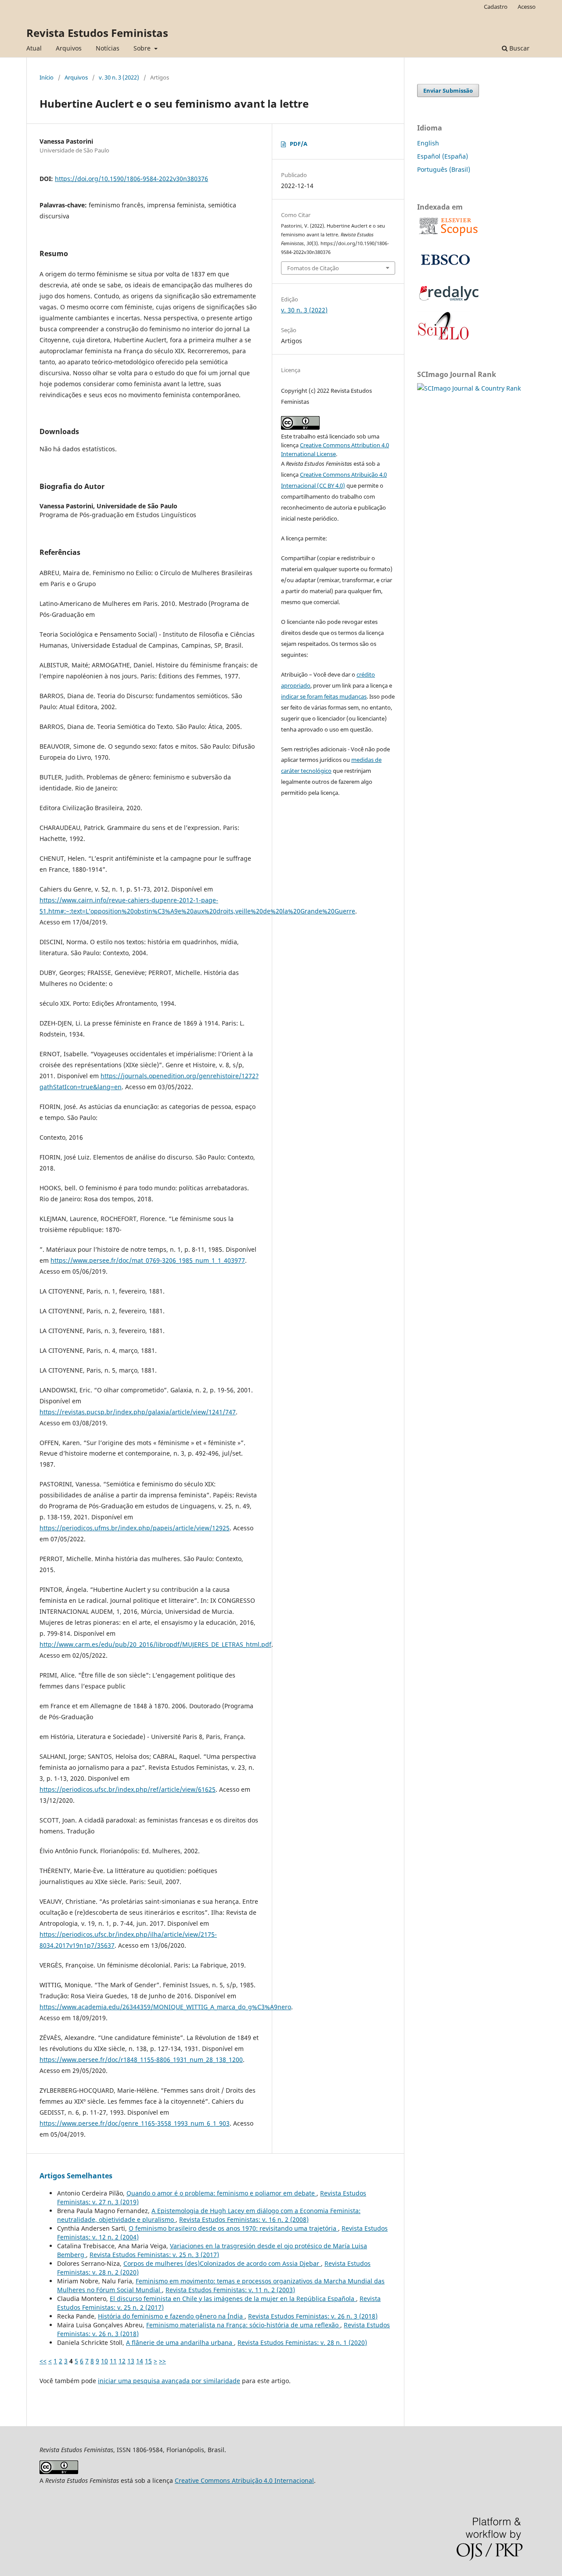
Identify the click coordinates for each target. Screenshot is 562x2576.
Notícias (108, 48)
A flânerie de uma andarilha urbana (180, 2342)
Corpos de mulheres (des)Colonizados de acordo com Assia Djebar (222, 2263)
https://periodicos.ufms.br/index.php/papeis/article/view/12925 (135, 1528)
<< (43, 2361)
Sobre (143, 48)
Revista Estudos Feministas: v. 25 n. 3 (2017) (154, 2255)
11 (113, 2361)
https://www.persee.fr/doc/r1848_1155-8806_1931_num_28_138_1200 (141, 2060)
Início (47, 77)
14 (140, 2361)
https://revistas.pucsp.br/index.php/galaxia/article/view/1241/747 (138, 1412)
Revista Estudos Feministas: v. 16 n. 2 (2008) (244, 2219)
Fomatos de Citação (313, 268)
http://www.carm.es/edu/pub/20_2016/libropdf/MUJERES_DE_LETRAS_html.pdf (155, 1644)
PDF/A (299, 144)
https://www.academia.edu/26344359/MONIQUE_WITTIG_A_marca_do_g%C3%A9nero (165, 2007)
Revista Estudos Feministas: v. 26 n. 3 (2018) (313, 2316)
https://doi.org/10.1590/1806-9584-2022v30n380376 (131, 179)
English (428, 143)
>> (162, 2361)
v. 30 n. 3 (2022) (119, 77)
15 (148, 2361)
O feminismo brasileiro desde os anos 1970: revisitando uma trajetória (233, 2228)
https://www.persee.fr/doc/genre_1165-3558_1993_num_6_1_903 (135, 2123)
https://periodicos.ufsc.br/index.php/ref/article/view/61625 (128, 1789)
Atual (34, 48)
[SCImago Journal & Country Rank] (469, 388)
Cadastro (496, 7)
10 (104, 2361)
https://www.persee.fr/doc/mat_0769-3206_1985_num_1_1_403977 (148, 1260)
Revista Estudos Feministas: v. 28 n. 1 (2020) (302, 2342)
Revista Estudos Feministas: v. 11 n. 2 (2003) (230, 2290)
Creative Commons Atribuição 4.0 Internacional (244, 2480)
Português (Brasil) (444, 169)
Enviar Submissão (448, 91)
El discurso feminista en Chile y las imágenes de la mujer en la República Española (233, 2299)
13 (131, 2361)
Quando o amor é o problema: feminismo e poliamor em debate (222, 2193)
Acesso (527, 7)
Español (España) (443, 156)
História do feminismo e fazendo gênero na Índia (171, 2316)
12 (122, 2361)
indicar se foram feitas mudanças (324, 696)
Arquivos (69, 48)
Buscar (519, 48)
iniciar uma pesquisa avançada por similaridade (169, 2381)
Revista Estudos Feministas (97, 33)
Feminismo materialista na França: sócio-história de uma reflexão (243, 2325)
